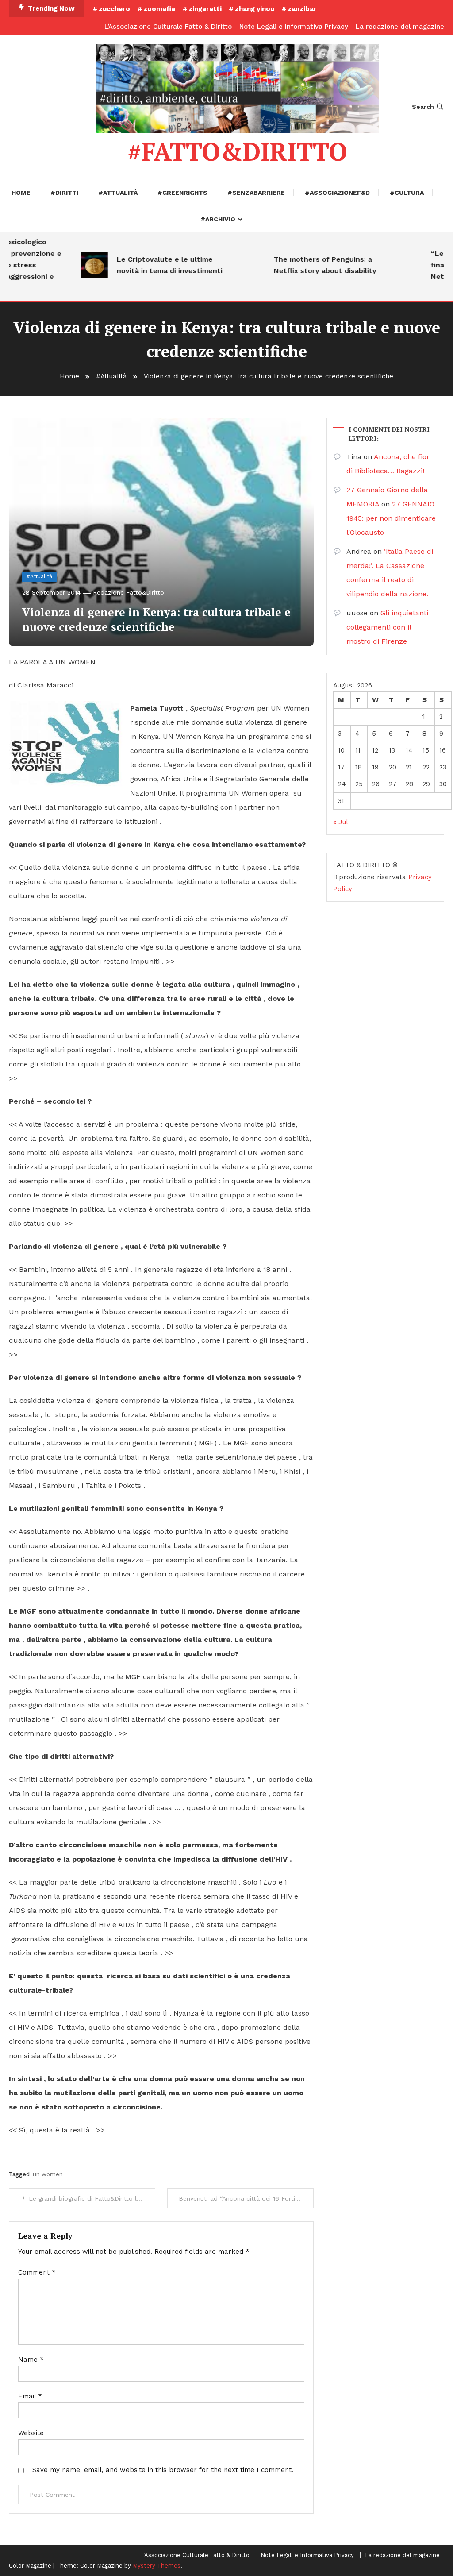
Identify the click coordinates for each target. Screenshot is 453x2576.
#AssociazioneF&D (337, 193)
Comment (37, 2272)
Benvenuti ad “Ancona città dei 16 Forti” (238, 2198)
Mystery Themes (157, 2566)
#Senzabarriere (256, 193)
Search (423, 107)
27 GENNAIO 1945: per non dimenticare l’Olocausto (391, 518)
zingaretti (205, 9)
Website (31, 2433)
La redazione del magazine (400, 27)
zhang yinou (255, 9)
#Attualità (118, 193)
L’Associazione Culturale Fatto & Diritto (168, 27)
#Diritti (64, 193)
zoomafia (159, 9)
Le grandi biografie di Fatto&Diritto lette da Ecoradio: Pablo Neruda (92, 2198)
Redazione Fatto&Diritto (129, 592)
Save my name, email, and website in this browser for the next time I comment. (163, 2470)
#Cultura (407, 193)
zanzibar (302, 9)
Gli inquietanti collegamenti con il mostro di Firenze (387, 627)
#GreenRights (182, 193)
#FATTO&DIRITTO (237, 151)
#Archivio (218, 219)
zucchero (114, 9)
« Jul (340, 822)
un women (48, 2174)
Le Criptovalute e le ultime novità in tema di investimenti (149, 265)
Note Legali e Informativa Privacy (294, 27)
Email (30, 2396)
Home (21, 193)
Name (31, 2360)
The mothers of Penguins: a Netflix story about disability (305, 265)
